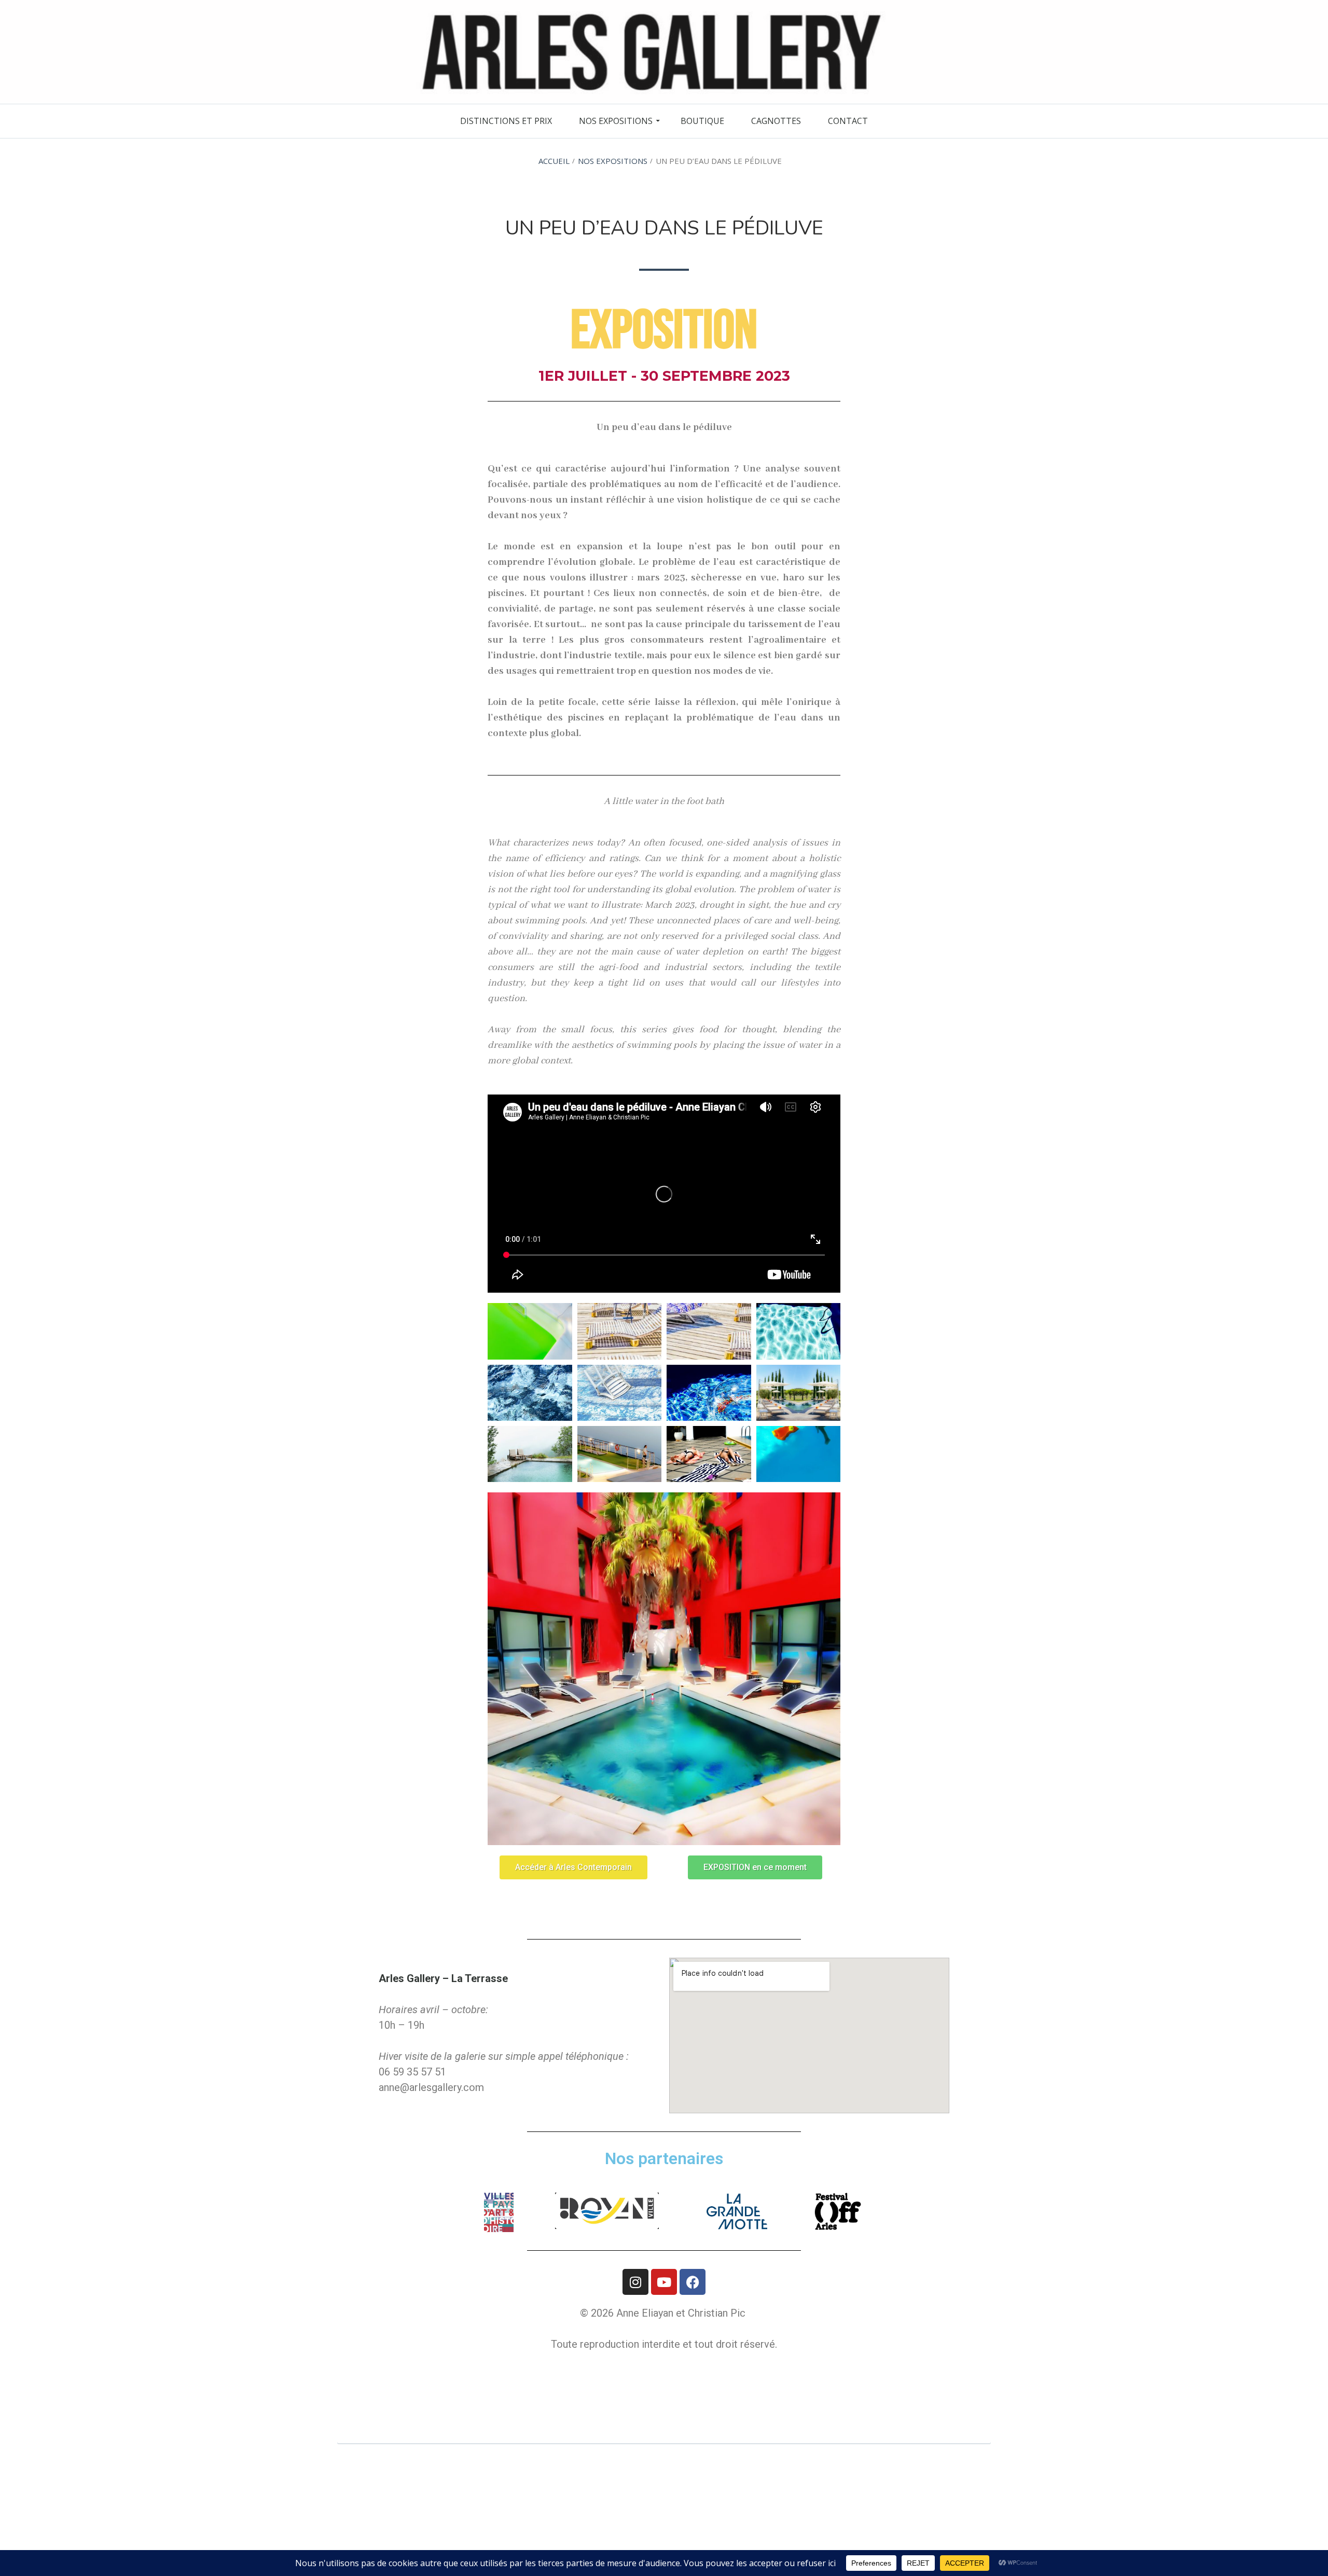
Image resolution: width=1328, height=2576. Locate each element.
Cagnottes (776, 121)
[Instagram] (635, 2282)
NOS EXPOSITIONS (616, 121)
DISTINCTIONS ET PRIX (506, 121)
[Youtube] (664, 2282)
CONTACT (848, 121)
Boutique (702, 121)
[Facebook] (693, 2282)
